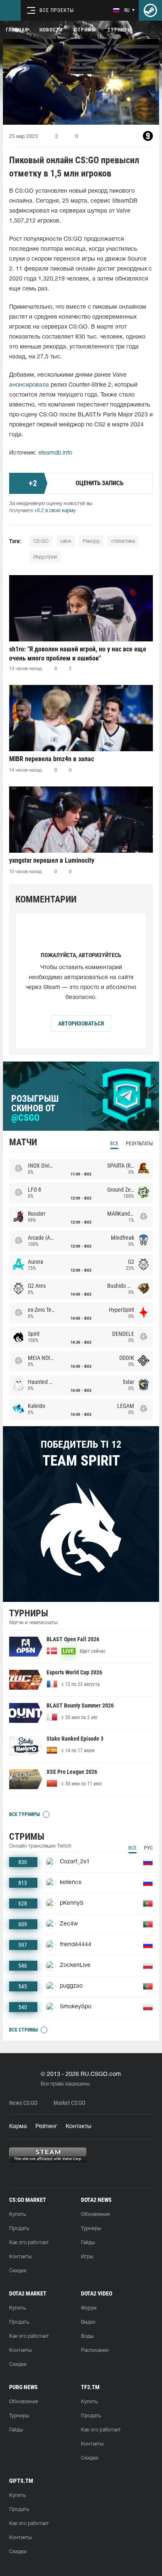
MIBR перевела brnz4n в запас (52, 759)
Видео (88, 2322)
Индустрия (45, 557)
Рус (148, 1848)
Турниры (120, 30)
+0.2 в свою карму (55, 511)
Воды (87, 2336)
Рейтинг (46, 2127)
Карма (18, 2127)
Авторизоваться (81, 1023)
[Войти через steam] (150, 10)
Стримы (85, 30)
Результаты (139, 1144)
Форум (89, 2308)
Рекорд (91, 541)
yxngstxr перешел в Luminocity (52, 860)
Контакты (79, 2127)
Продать (19, 2229)
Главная (17, 30)
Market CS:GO (69, 2103)
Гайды (88, 2243)
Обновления (95, 2214)
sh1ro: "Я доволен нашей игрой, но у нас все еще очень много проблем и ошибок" (78, 654)
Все (114, 1144)
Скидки (18, 2271)
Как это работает (29, 2243)
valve (66, 541)
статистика (123, 541)
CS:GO (41, 541)
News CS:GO (23, 2103)
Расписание (95, 2350)
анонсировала (29, 385)
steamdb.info (55, 453)
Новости (51, 30)
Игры (87, 2257)
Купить (17, 2214)
